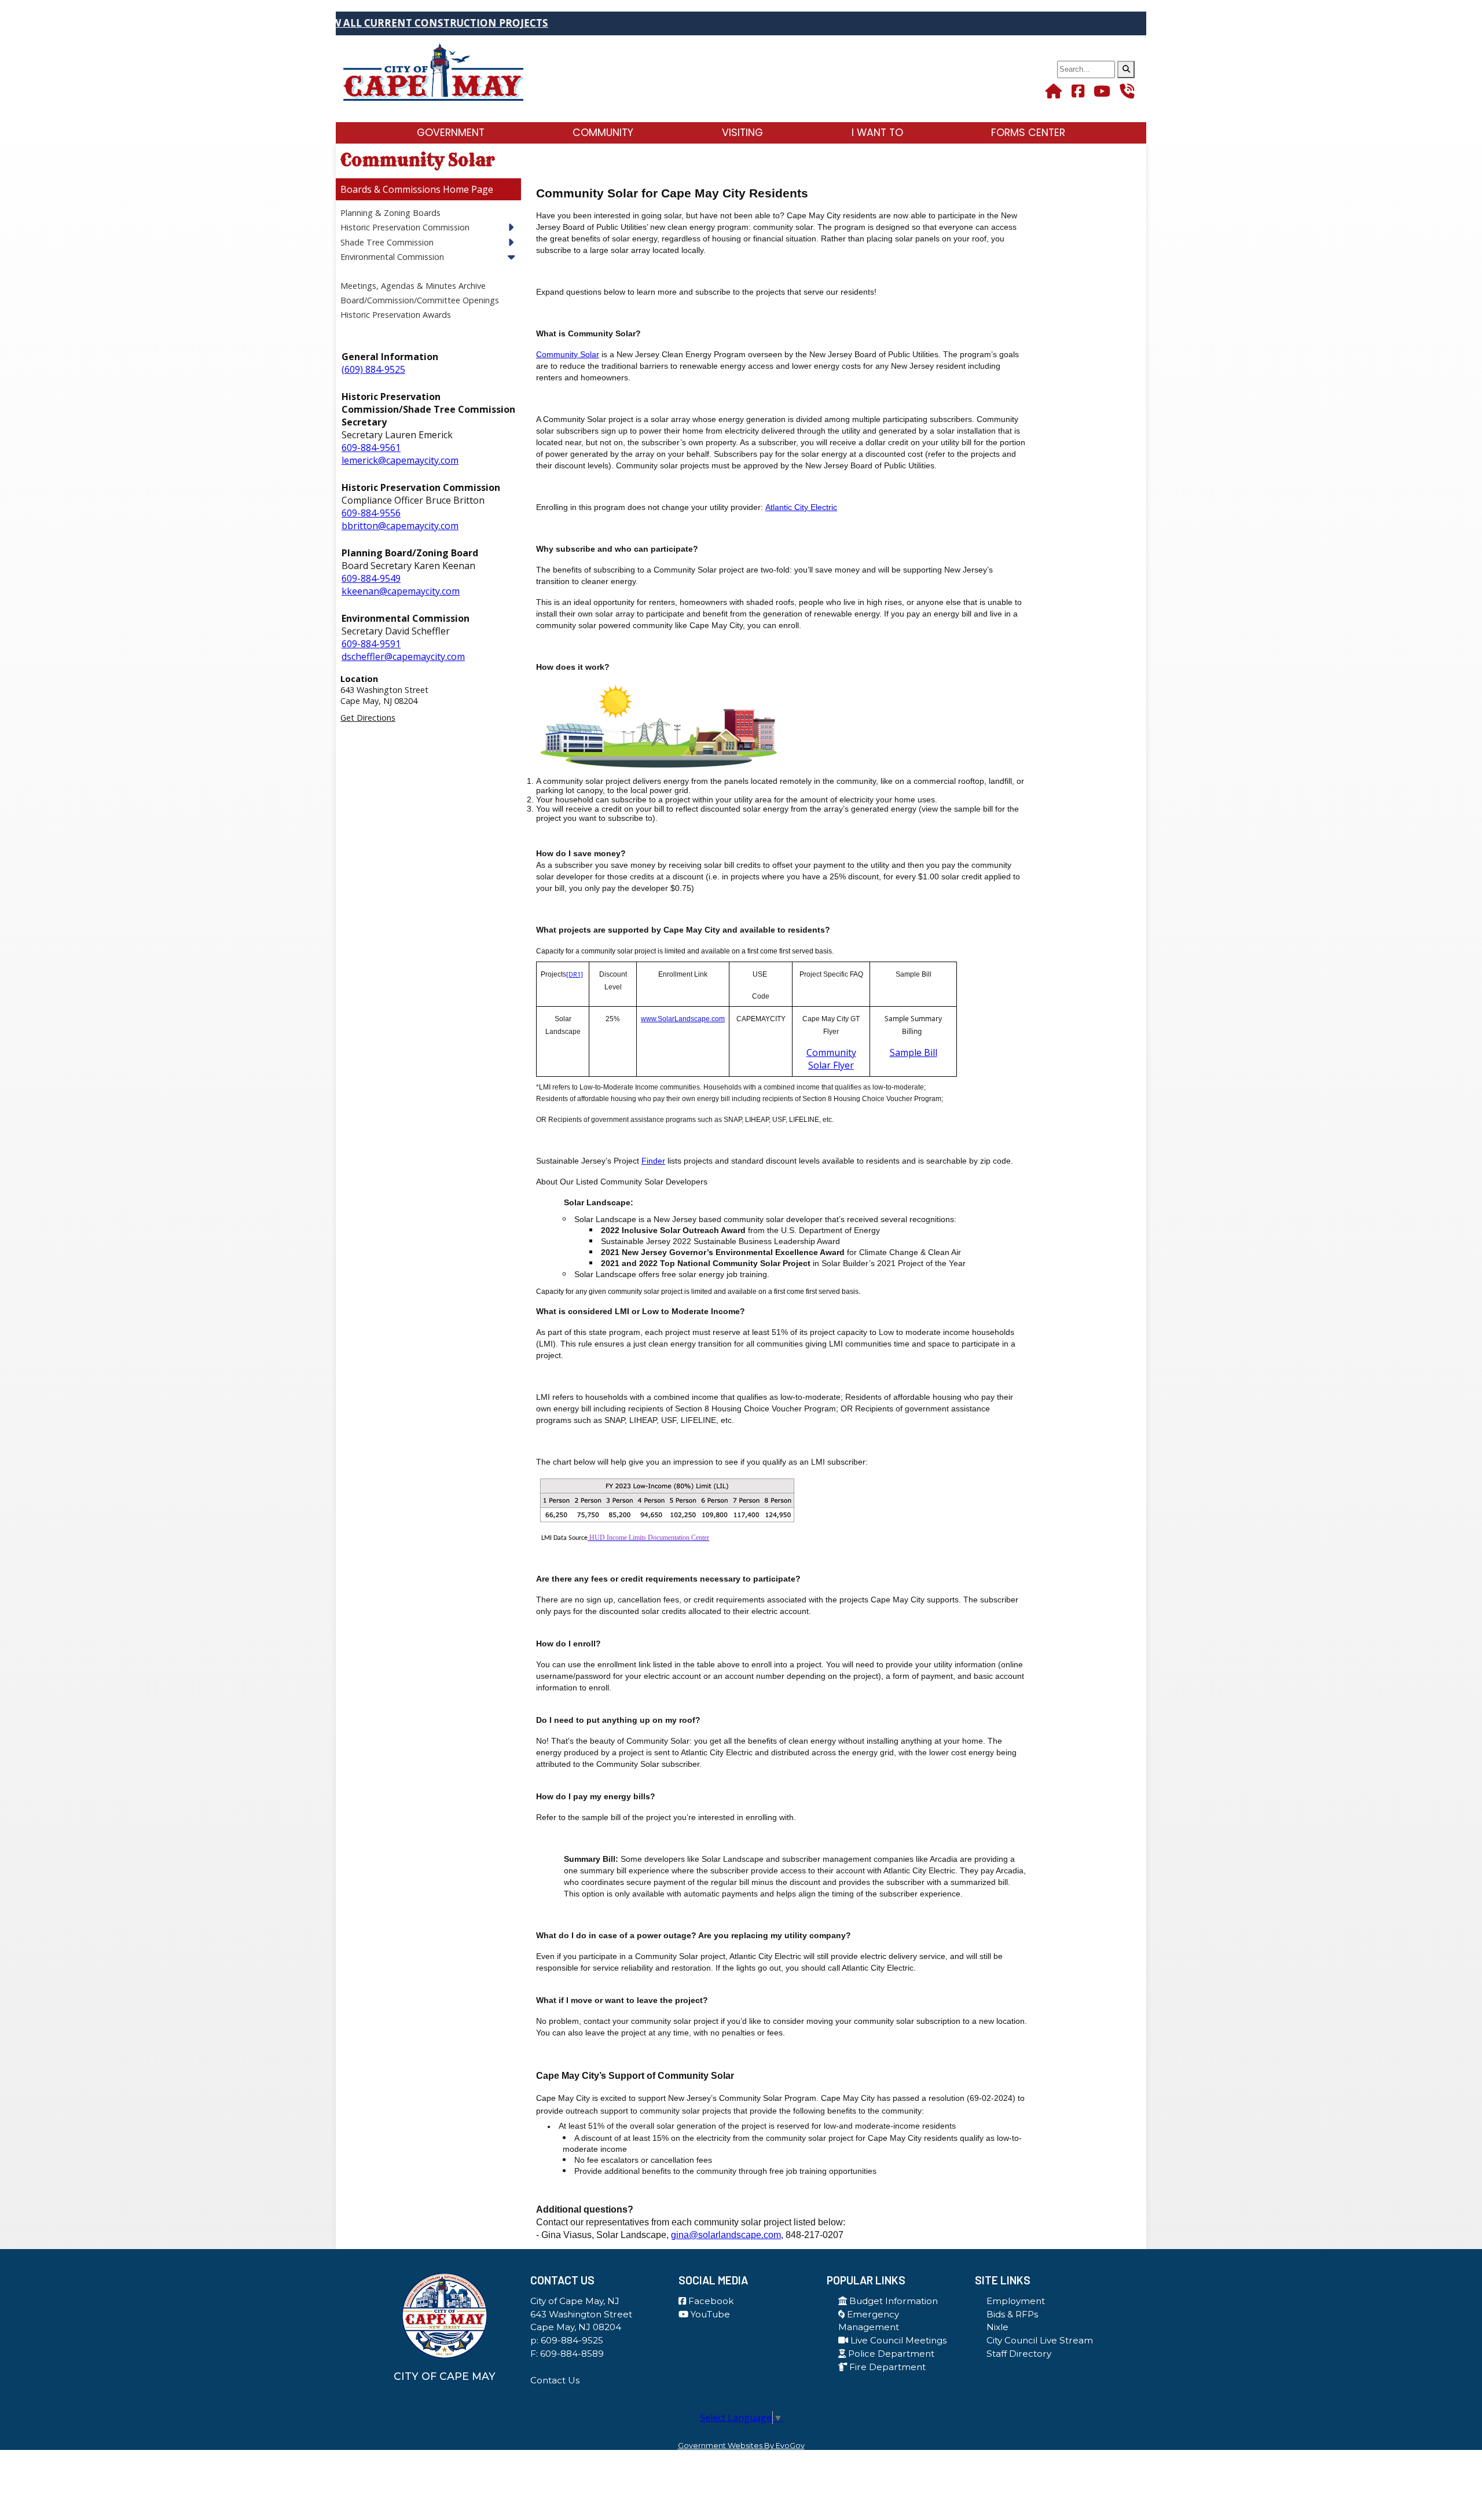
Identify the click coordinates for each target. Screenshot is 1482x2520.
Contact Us (555, 2380)
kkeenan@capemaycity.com (401, 591)
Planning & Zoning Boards (390, 213)
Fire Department (886, 2367)
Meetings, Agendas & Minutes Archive (413, 286)
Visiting (742, 133)
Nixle (997, 2327)
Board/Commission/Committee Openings (420, 300)
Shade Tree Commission (387, 242)
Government (451, 133)
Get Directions (368, 718)
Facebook (710, 2301)
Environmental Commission (392, 257)
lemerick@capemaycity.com (400, 460)
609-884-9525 (572, 2340)
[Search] (1126, 69)
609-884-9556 (371, 513)
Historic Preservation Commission (405, 227)
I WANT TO (877, 133)
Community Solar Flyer (831, 1059)
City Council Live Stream (1040, 2340)
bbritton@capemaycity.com (400, 526)
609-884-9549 (371, 578)
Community (603, 133)
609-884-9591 (371, 644)
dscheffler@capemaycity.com (403, 656)
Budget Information (892, 2301)
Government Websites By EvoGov (741, 2446)
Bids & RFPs (1012, 2314)
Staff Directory (1019, 2354)
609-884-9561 (371, 447)
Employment (1016, 2301)
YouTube (709, 2314)
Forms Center (1028, 133)
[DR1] (575, 974)
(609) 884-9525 (373, 369)
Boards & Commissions (390, 189)
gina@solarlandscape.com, (727, 2235)
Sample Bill (914, 1052)
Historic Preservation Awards (396, 315)
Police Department (890, 2354)
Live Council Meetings (897, 2340)
